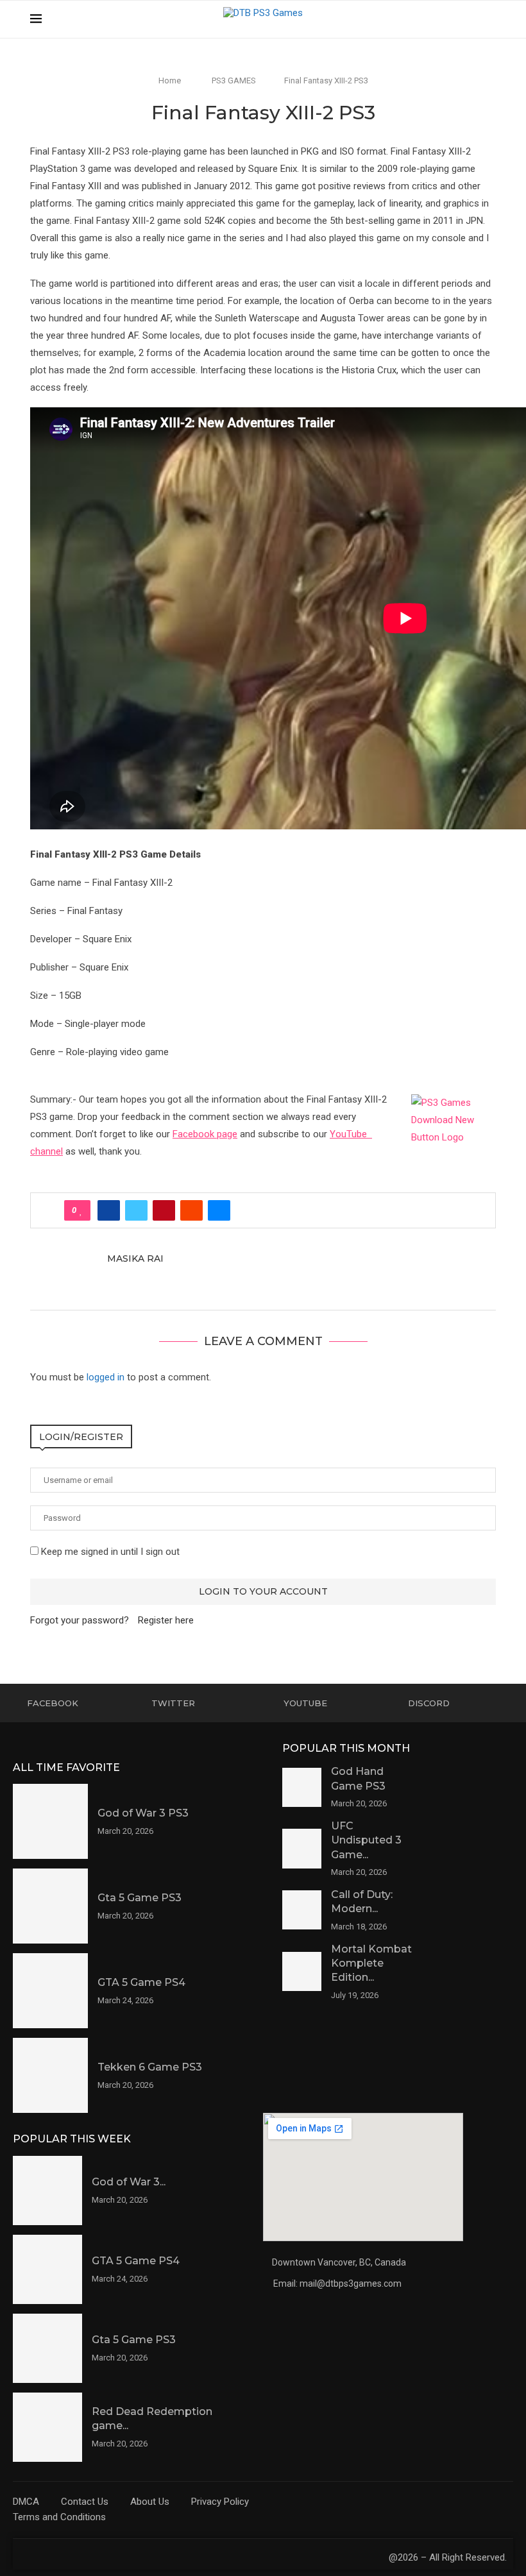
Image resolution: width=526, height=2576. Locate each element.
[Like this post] (81, 1210)
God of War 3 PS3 (143, 1813)
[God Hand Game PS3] (302, 1787)
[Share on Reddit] (191, 1210)
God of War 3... (129, 2182)
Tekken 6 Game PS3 (150, 2067)
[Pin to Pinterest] (164, 1210)
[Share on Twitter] (136, 1210)
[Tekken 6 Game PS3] (50, 2075)
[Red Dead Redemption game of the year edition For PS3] (47, 2427)
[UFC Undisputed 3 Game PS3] (302, 1848)
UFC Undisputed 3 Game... (366, 1840)
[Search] (489, 19)
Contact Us (85, 2502)
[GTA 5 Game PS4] (50, 1991)
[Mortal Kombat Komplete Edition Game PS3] (302, 1971)
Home (170, 80)
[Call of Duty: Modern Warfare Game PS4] (302, 1910)
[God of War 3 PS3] (50, 1821)
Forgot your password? (80, 1620)
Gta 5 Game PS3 (140, 1898)
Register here (166, 1620)
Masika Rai (135, 1258)
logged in (106, 1377)
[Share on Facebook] (109, 1210)
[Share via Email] (219, 1210)
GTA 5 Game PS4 (141, 1982)
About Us (150, 2502)
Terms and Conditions (59, 2517)
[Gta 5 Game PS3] (50, 1906)
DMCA (26, 2502)
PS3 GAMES (234, 80)
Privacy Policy (220, 2502)
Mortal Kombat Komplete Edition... (371, 1963)
